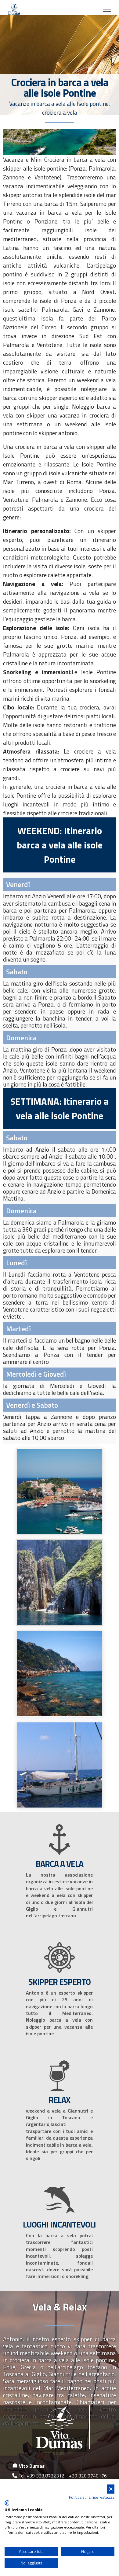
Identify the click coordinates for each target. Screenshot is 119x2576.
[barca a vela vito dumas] (60, 1764)
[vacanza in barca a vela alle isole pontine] (60, 1491)
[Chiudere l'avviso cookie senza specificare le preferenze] (111, 2489)
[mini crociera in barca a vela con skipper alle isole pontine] (60, 1582)
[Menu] (107, 9)
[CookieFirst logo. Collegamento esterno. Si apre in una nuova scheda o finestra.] (7, 2503)
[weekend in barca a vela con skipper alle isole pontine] (60, 1673)
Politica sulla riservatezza (92, 2497)
